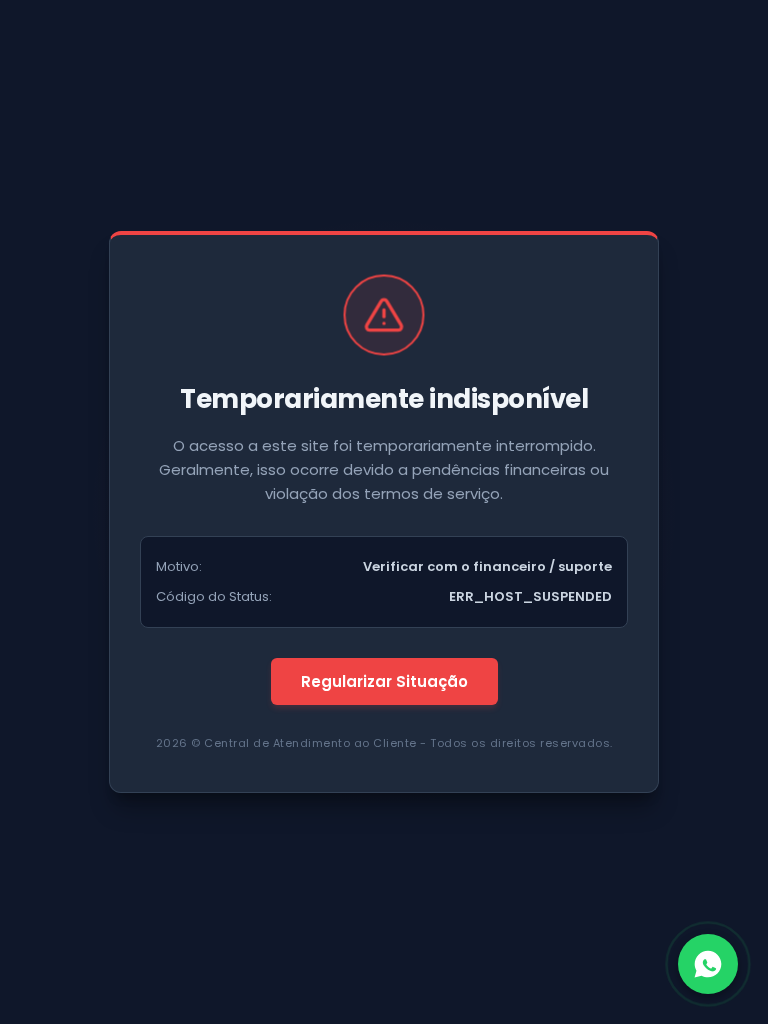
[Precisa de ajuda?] (708, 964)
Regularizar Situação (384, 681)
